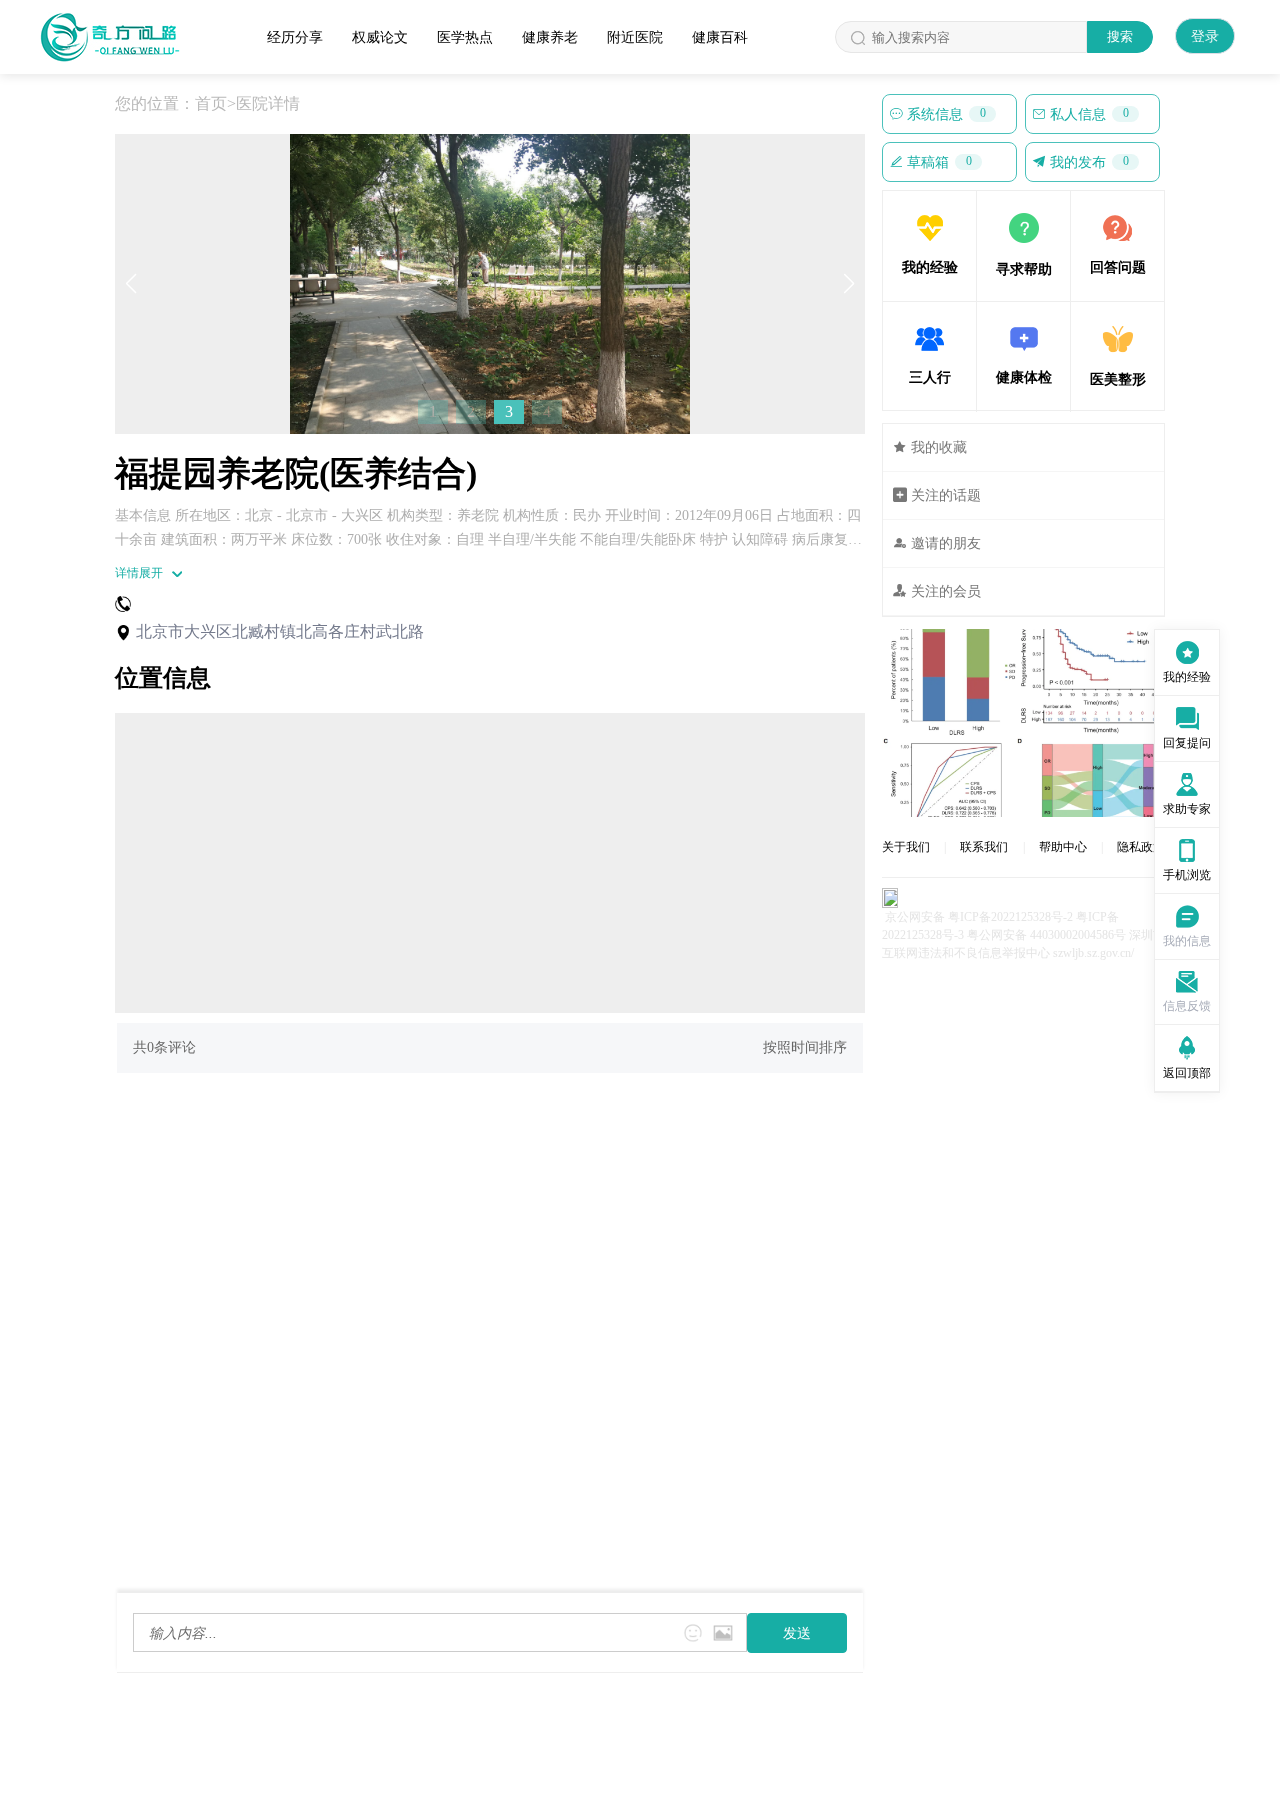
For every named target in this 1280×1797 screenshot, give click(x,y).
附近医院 (635, 37)
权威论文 (380, 37)
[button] (131, 284)
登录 (1205, 36)
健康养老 (550, 37)
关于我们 (906, 847)
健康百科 (720, 37)
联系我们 (984, 847)
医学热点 (465, 37)
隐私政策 (1141, 847)
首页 (211, 103)
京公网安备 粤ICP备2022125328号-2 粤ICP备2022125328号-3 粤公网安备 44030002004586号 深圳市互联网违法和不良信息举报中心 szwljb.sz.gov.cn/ (1023, 935)
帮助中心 (1063, 847)
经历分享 (295, 37)
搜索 (1120, 36)
